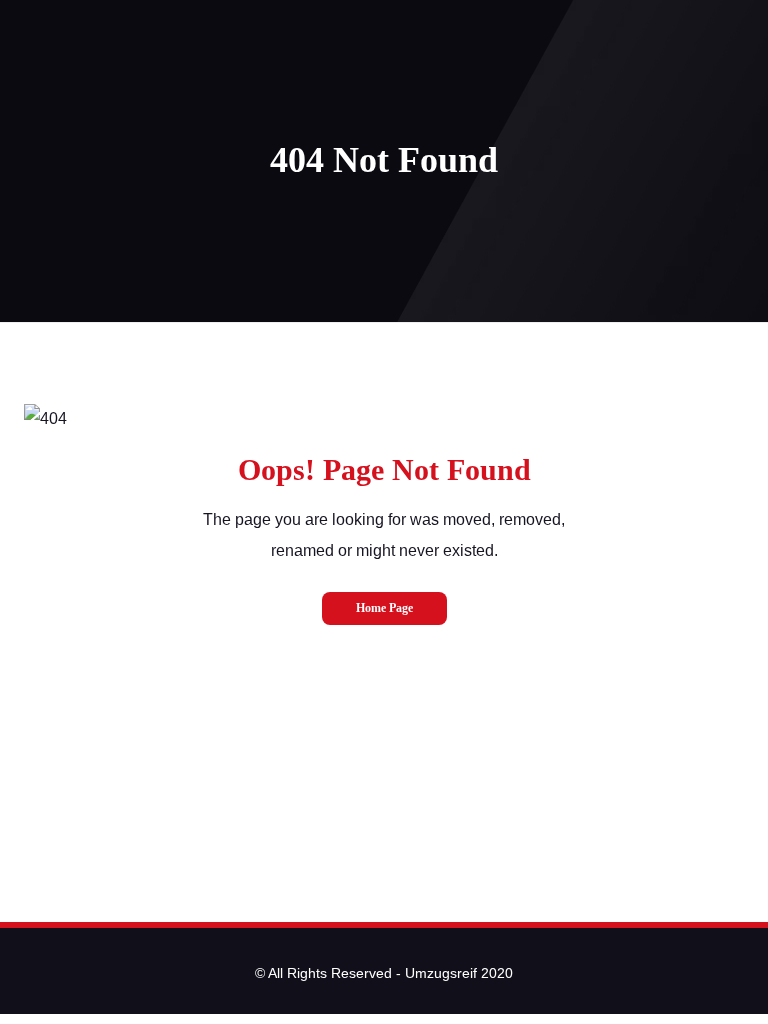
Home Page (384, 608)
